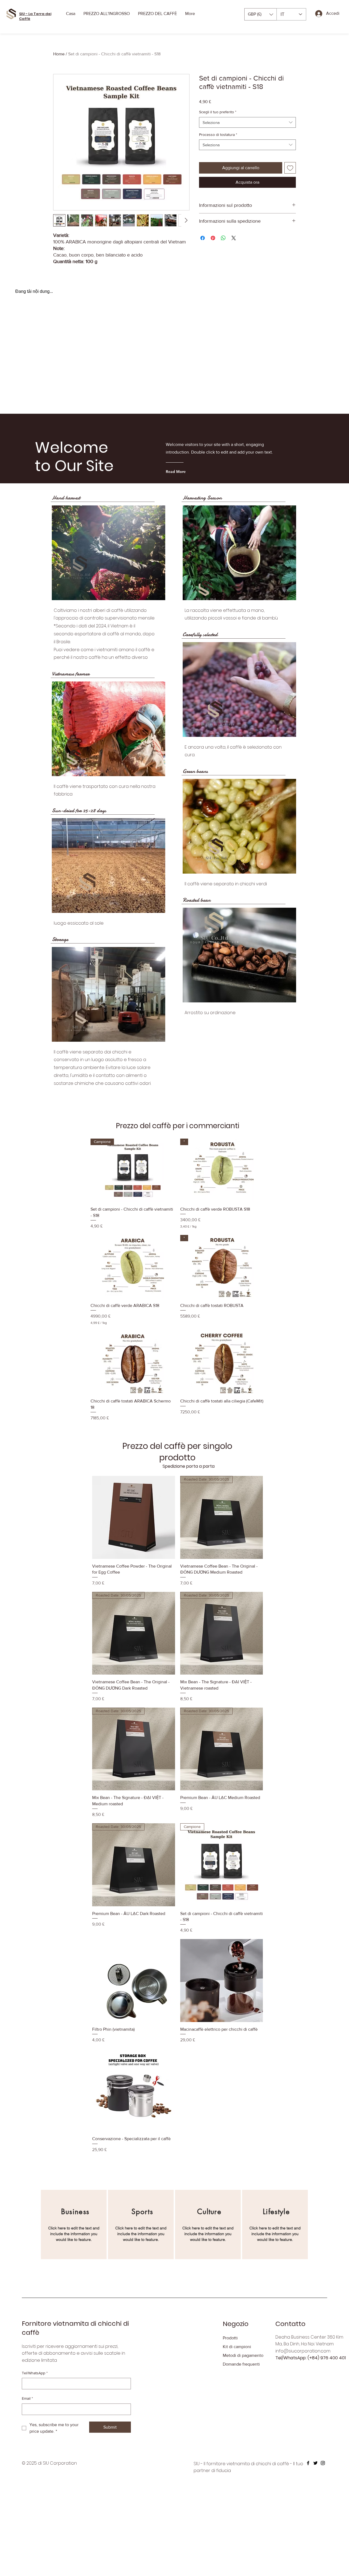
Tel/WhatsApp (35, 2409)
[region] (74, 2261)
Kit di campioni (237, 2383)
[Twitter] (315, 2499)
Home (59, 54)
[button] (261, 14)
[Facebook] (308, 2499)
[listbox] (261, 14)
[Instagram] (323, 2499)
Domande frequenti (241, 2400)
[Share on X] (234, 238)
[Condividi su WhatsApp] (223, 238)
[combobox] (247, 122)
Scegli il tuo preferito (218, 112)
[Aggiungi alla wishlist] (290, 168)
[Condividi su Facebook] (203, 238)
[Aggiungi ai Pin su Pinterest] (213, 238)
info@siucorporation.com (303, 2387)
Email (27, 2435)
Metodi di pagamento (243, 2392)
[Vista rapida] (133, 1303)
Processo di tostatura (218, 135)
